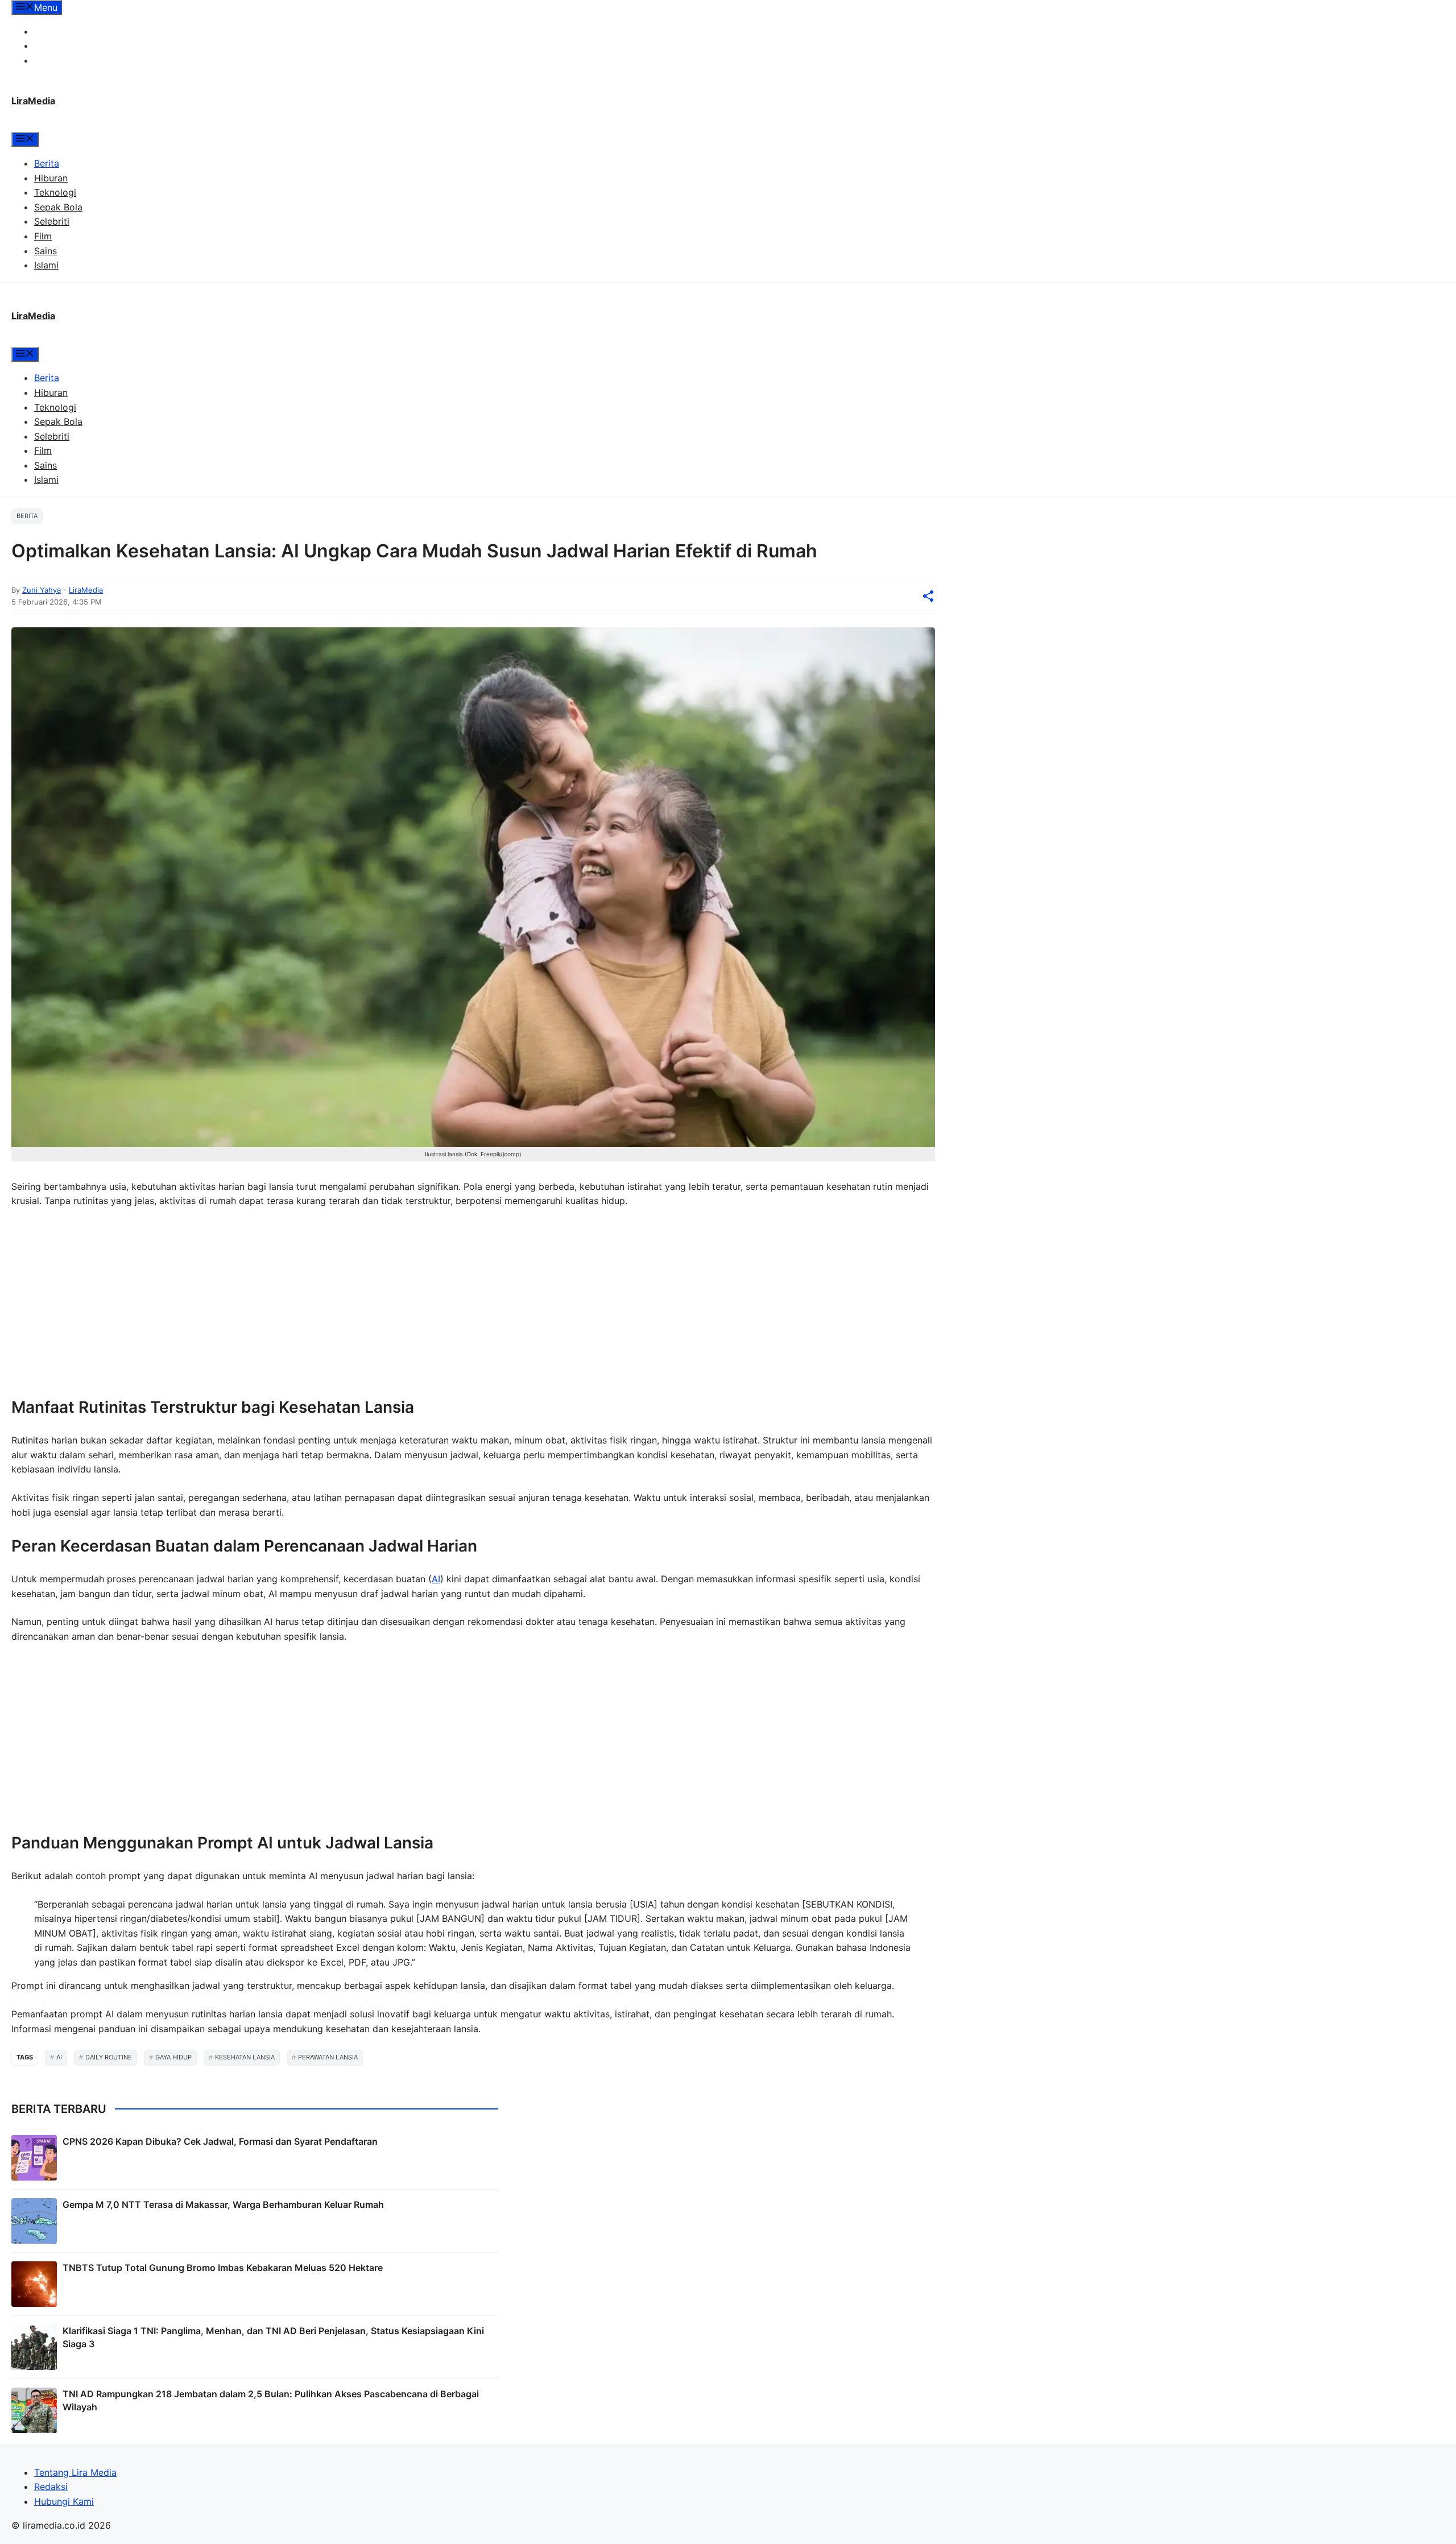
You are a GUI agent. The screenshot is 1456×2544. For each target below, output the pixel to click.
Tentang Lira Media (75, 31)
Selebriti (52, 221)
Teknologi (55, 192)
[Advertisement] (353, 1302)
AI (436, 1579)
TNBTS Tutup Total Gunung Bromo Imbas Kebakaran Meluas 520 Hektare (223, 2268)
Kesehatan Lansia (245, 2057)
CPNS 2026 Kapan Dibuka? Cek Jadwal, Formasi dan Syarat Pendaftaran (220, 2141)
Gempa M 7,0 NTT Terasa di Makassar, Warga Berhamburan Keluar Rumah (223, 2204)
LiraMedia (33, 101)
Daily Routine (109, 2057)
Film (43, 236)
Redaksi (51, 45)
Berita (47, 163)
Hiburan (51, 178)
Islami (46, 265)
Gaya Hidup (173, 2057)
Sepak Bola (58, 207)
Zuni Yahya (42, 590)
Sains (45, 251)
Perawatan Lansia (328, 2057)
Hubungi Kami (64, 60)
